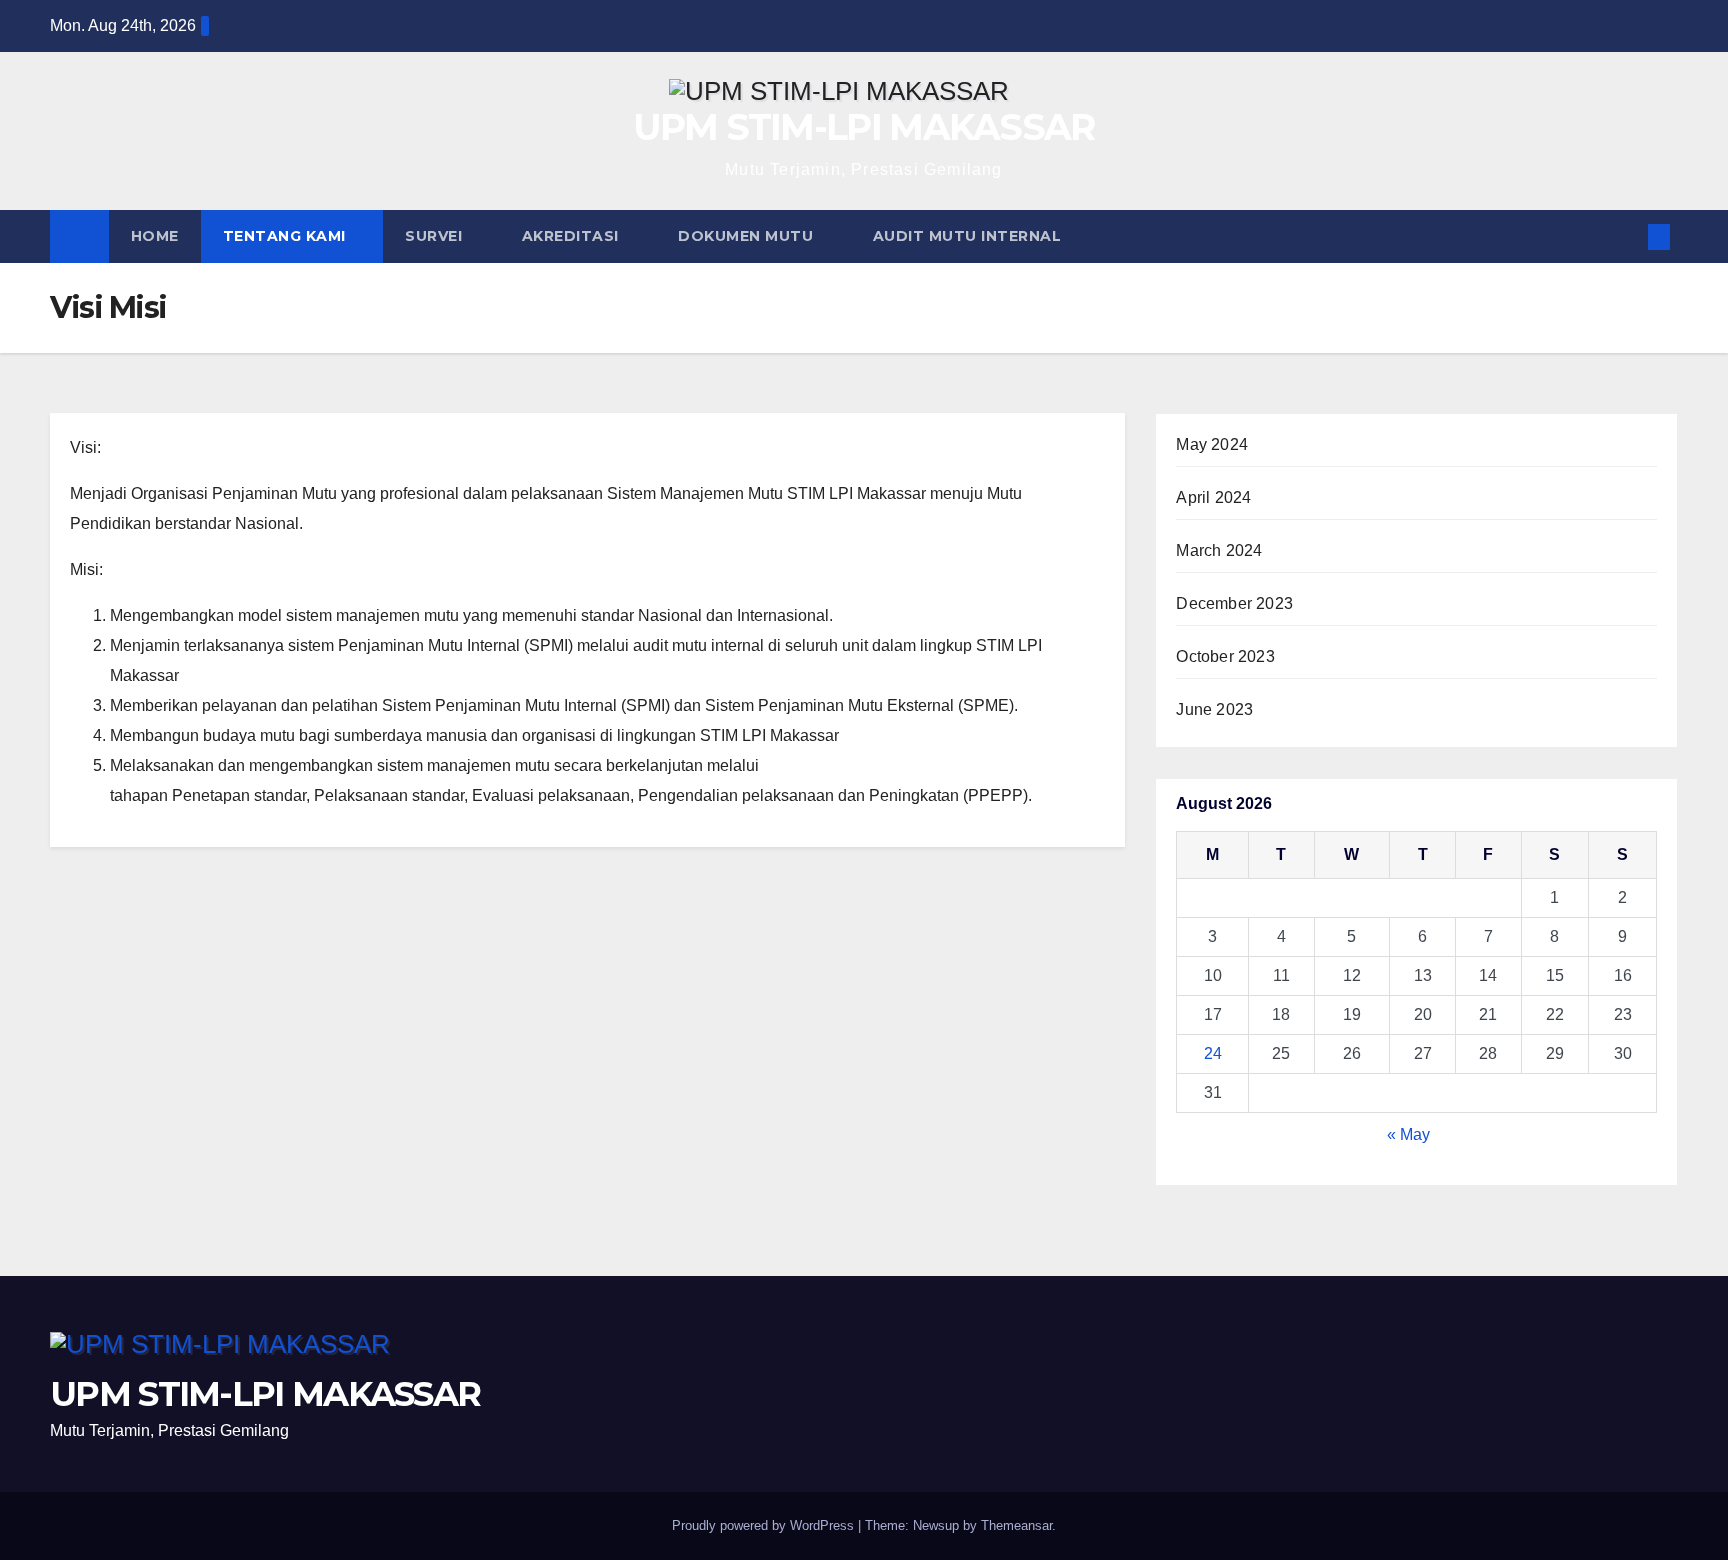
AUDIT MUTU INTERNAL (969, 236)
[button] (1626, 236)
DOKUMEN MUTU (748, 236)
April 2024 (1213, 497)
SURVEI (436, 236)
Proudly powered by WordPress (765, 1525)
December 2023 (1234, 603)
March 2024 (1219, 550)
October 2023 (1225, 656)
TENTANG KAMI (287, 236)
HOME (155, 236)
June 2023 (1214, 709)
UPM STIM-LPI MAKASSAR (863, 127)
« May (1408, 1134)
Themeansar (1016, 1525)
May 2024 (1212, 444)
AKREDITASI (573, 236)
